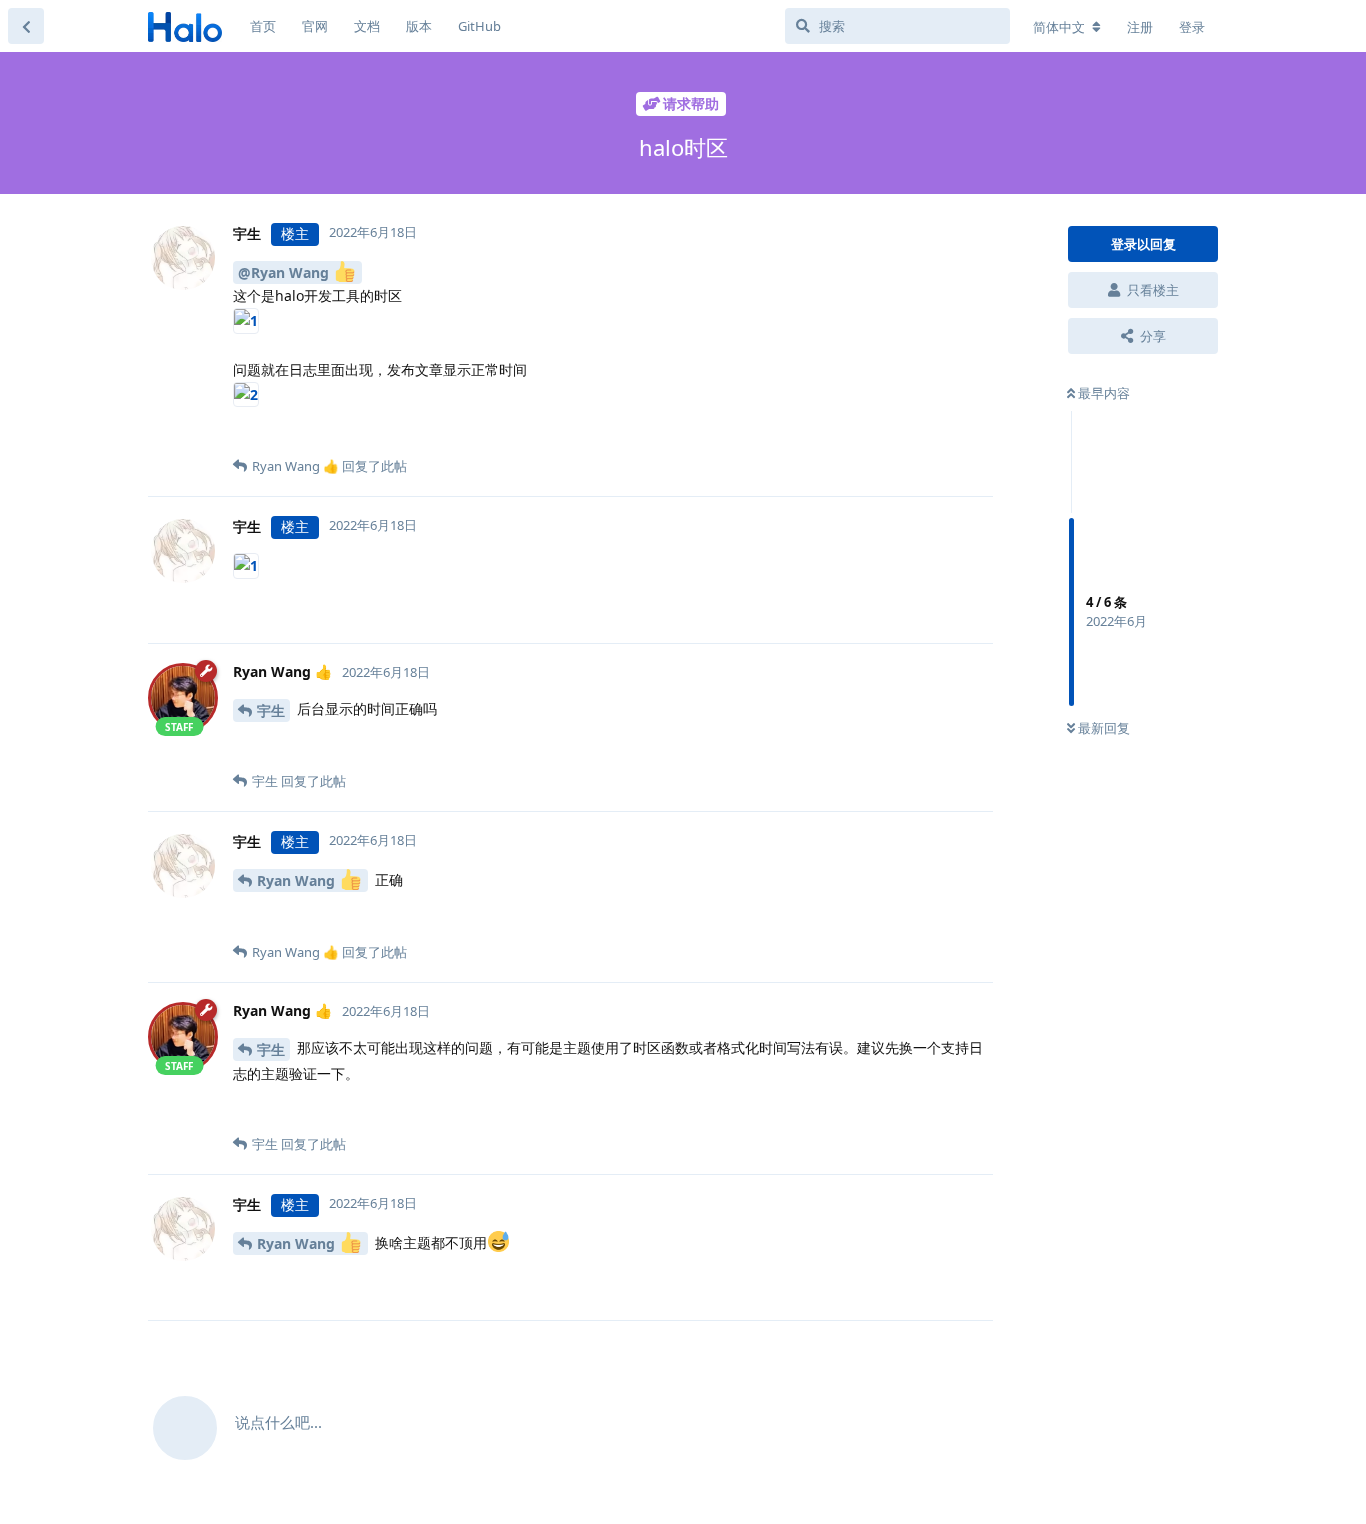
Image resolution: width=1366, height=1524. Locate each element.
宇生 (271, 710)
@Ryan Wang (285, 272)
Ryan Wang (298, 880)
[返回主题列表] (26, 26)
